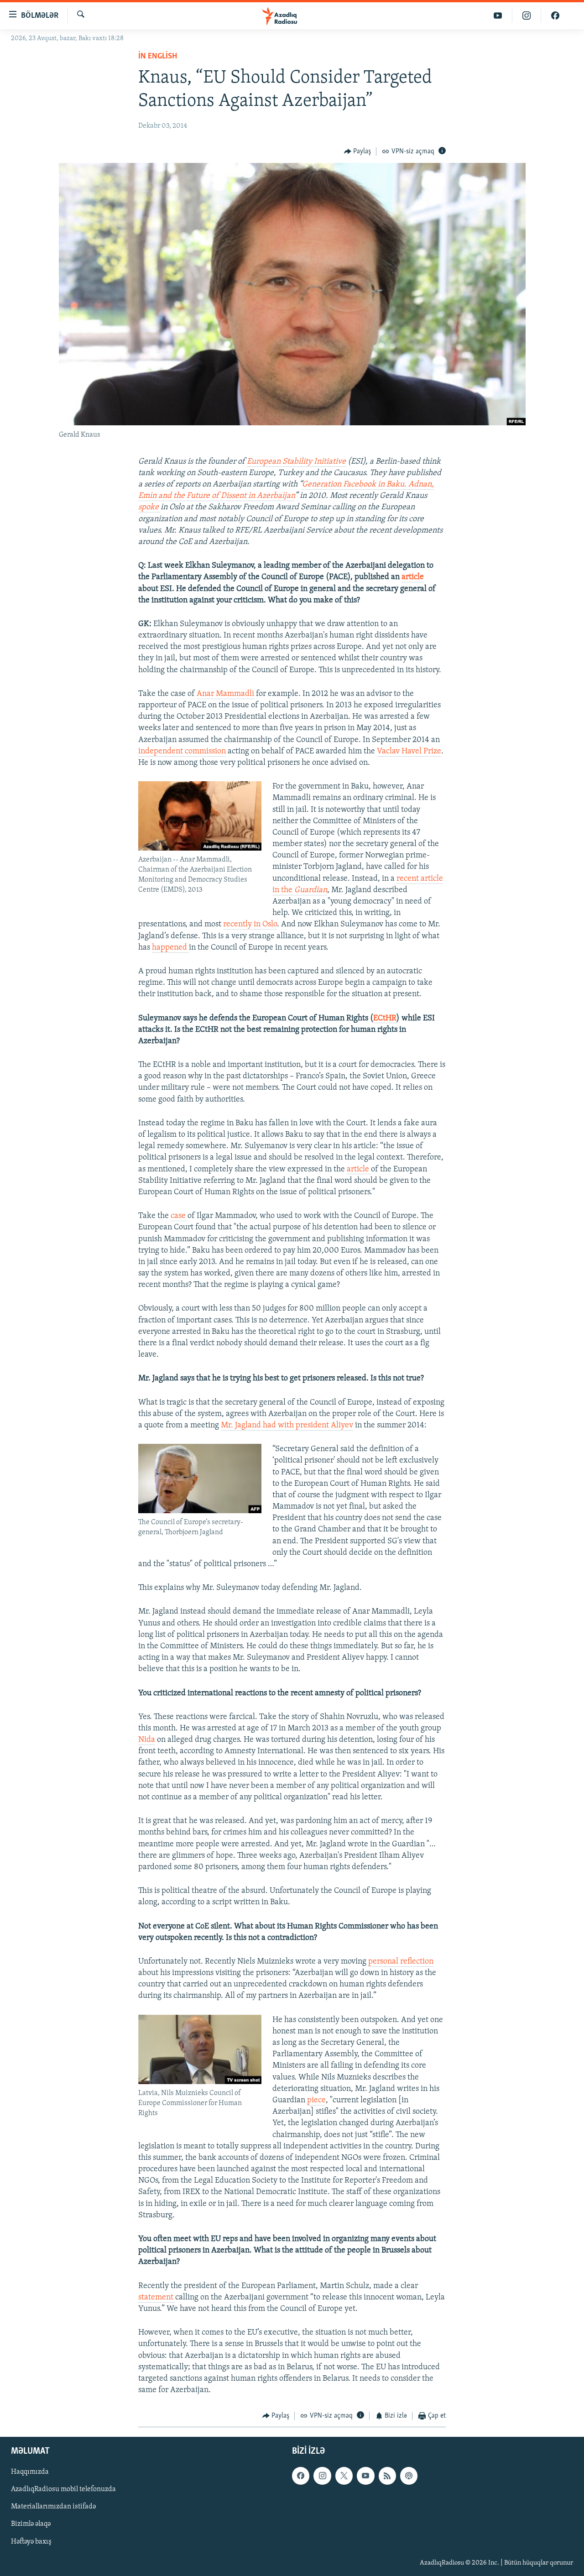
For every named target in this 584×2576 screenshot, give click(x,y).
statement (157, 2298)
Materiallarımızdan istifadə (53, 2507)
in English (158, 57)
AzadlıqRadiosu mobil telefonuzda (63, 2489)
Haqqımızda (30, 2472)
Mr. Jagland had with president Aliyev (287, 1426)
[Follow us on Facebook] (301, 2476)
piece (316, 2101)
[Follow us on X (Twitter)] (344, 2476)
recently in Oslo (250, 925)
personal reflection (401, 1962)
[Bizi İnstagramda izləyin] (527, 16)
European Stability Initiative (296, 462)
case (179, 1216)
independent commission (182, 752)
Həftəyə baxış (31, 2541)
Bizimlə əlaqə (31, 2524)
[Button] (358, 152)
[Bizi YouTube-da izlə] (498, 16)
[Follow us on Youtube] (365, 2476)
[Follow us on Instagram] (322, 2476)
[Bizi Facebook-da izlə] (555, 16)
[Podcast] (409, 2476)
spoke (149, 507)
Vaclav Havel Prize (409, 752)
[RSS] (387, 2476)
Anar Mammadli (225, 694)
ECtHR (385, 1019)
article (413, 577)
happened (170, 948)
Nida (147, 1740)
